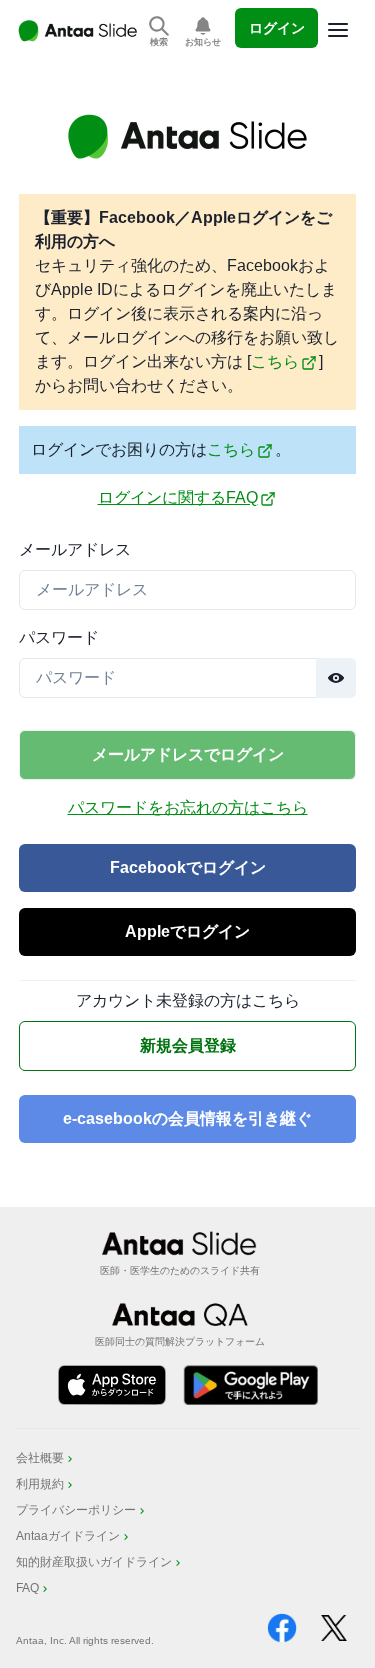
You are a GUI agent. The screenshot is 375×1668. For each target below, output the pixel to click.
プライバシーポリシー (76, 1510)
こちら (275, 361)
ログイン (277, 28)
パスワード (59, 637)
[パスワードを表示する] (336, 678)
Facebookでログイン (188, 867)
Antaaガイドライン (68, 1536)
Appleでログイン (187, 931)
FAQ (27, 1588)
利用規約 (40, 1484)
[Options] (338, 30)
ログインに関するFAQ (178, 497)
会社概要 (40, 1458)
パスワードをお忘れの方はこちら (188, 807)
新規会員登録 (188, 1045)
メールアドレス (75, 549)
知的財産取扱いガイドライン (94, 1562)
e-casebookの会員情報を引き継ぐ (187, 1118)
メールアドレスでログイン (188, 754)
